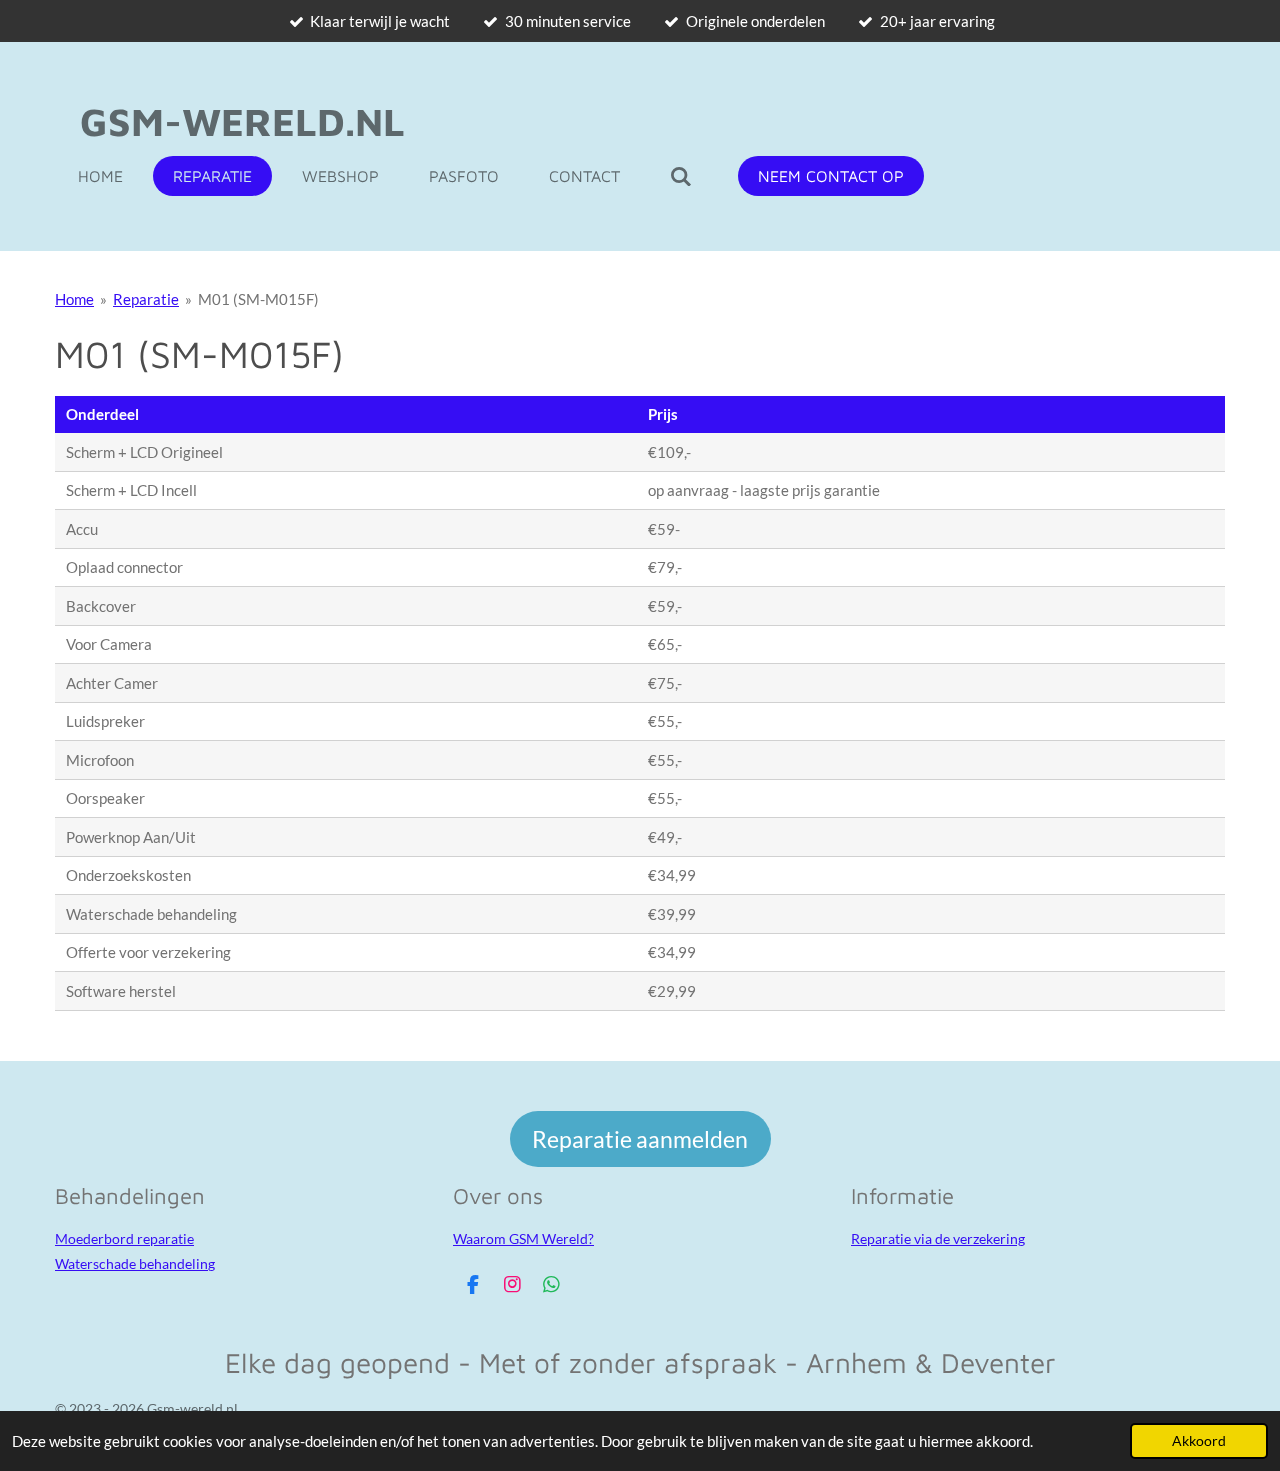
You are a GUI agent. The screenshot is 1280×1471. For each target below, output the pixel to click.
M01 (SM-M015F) (258, 299)
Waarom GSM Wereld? (523, 1238)
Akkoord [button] (1199, 1441)
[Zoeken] (681, 176)
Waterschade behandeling (135, 1263)
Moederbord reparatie (124, 1238)
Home (74, 299)
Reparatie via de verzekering (938, 1238)
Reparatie (146, 299)
